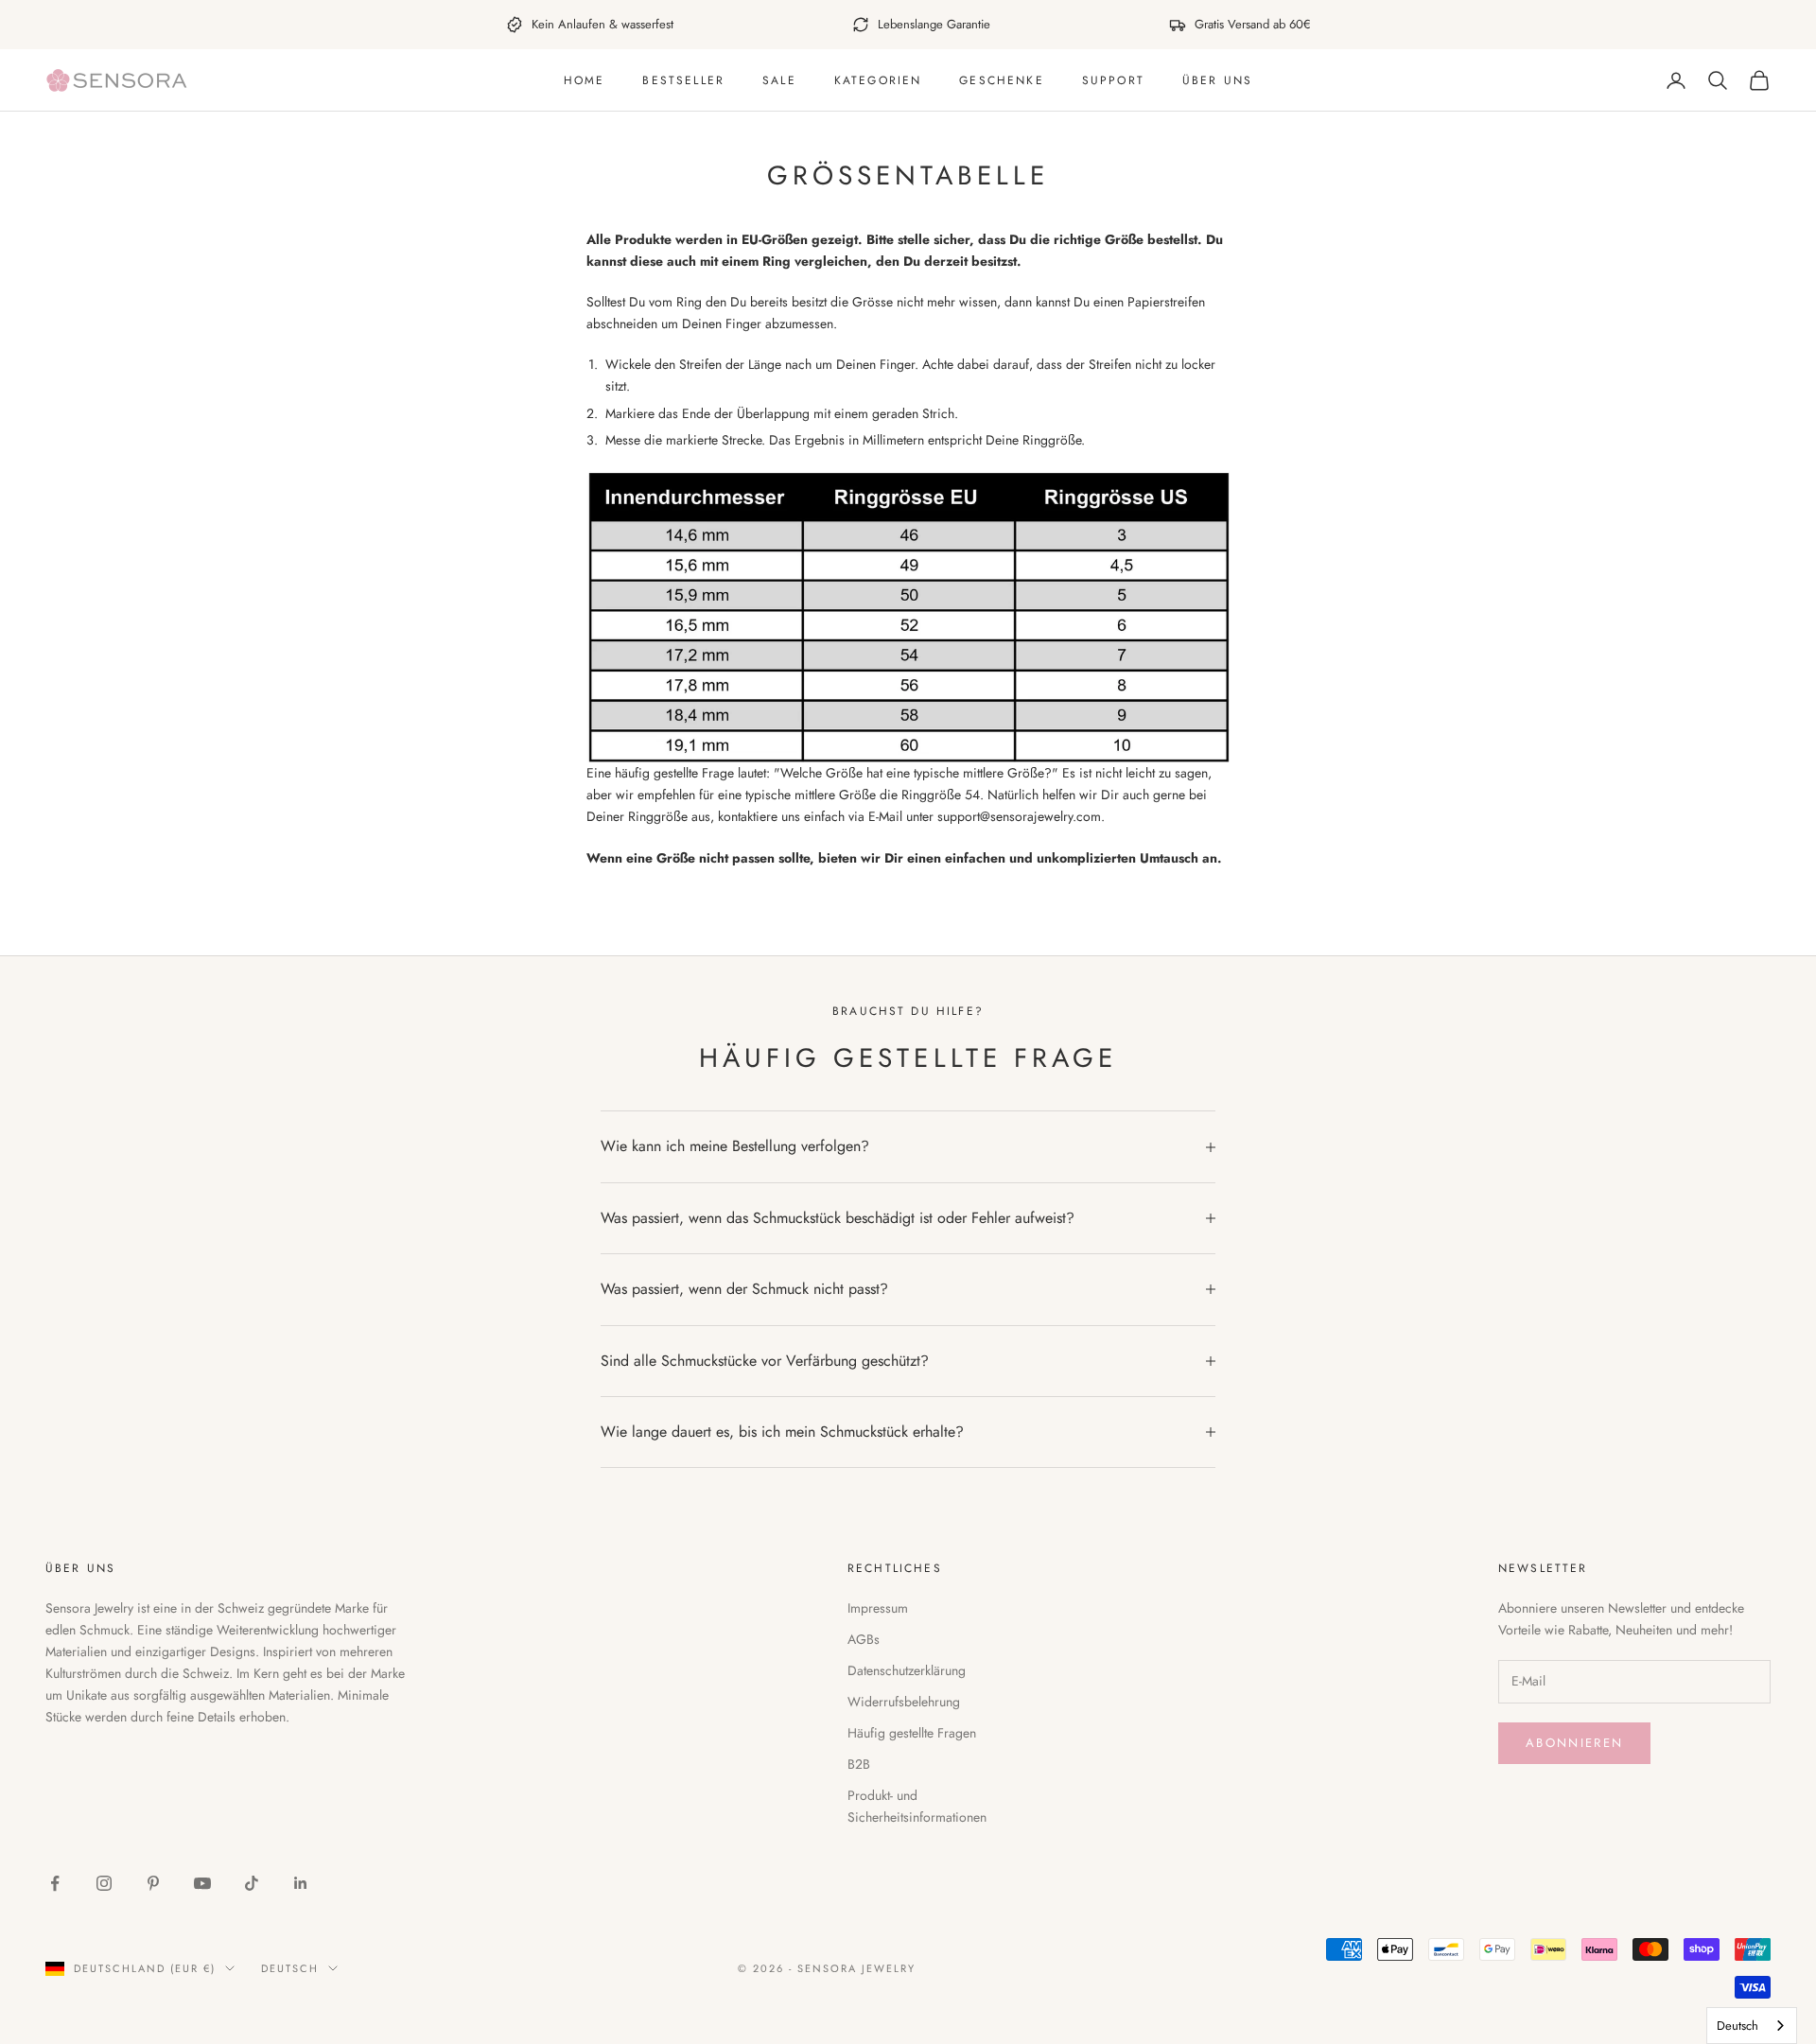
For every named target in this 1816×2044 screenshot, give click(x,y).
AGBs (864, 1639)
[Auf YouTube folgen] (202, 1883)
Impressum (878, 1608)
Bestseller (683, 80)
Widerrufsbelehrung (904, 1702)
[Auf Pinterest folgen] (153, 1883)
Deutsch (290, 1968)
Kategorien (878, 80)
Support (1113, 80)
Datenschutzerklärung (907, 1670)
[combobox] (1752, 2026)
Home (585, 80)
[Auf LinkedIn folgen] (301, 1883)
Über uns (1217, 80)
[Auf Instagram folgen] (104, 1883)
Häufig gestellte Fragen (912, 1733)
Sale (779, 80)
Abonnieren (1574, 1743)
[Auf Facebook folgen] (55, 1883)
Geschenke (1001, 80)
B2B (859, 1764)
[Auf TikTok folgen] (252, 1883)
